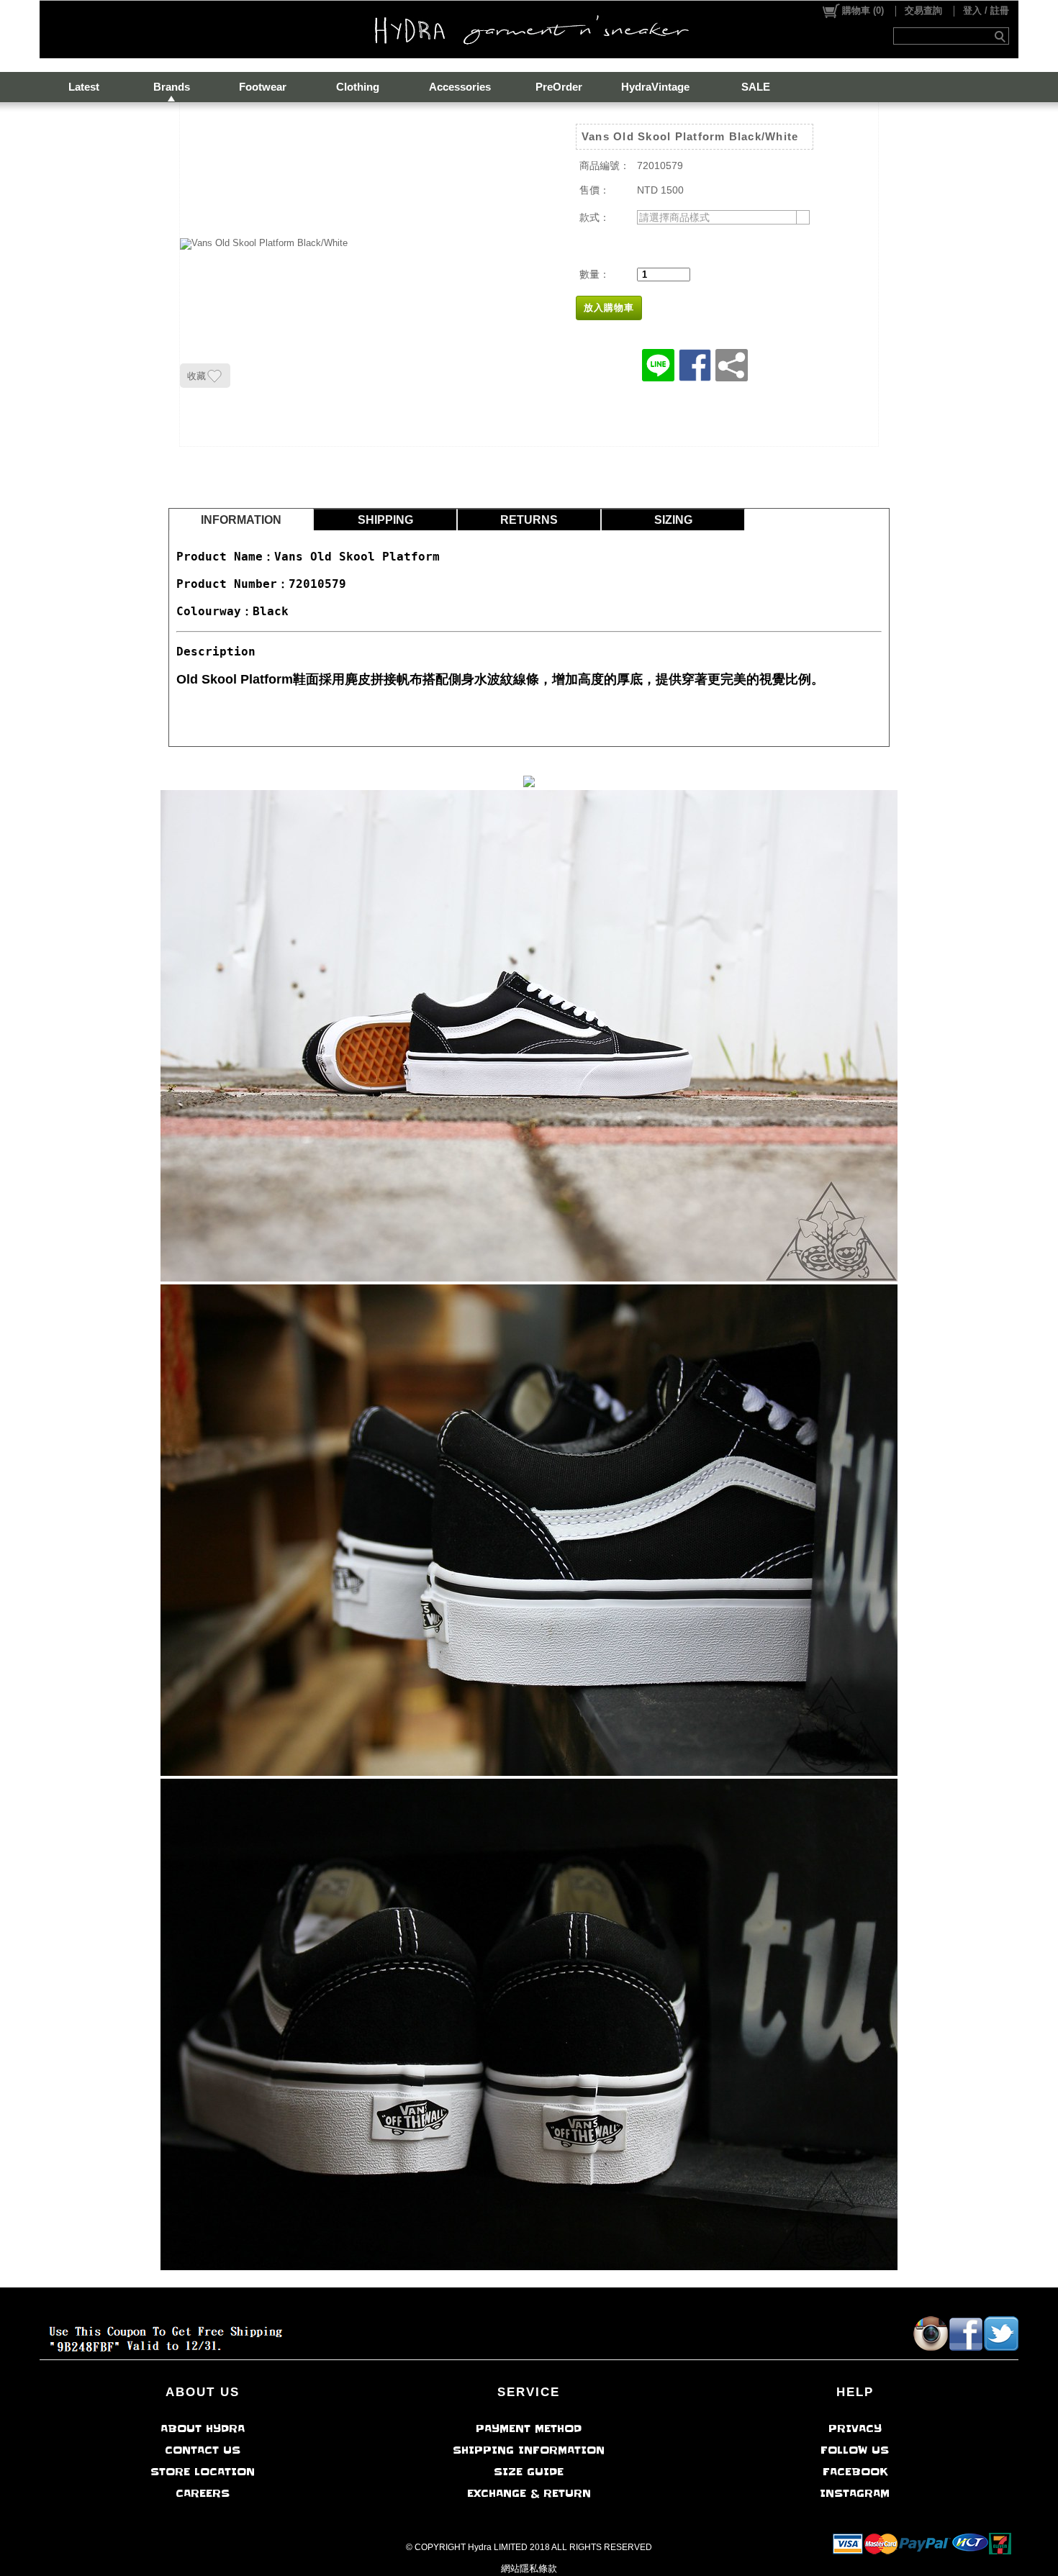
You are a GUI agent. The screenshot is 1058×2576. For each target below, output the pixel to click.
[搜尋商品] (1002, 36)
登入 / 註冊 (986, 10)
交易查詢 (923, 10)
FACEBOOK (855, 2472)
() (863, 10)
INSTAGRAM (855, 2493)
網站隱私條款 (529, 2568)
